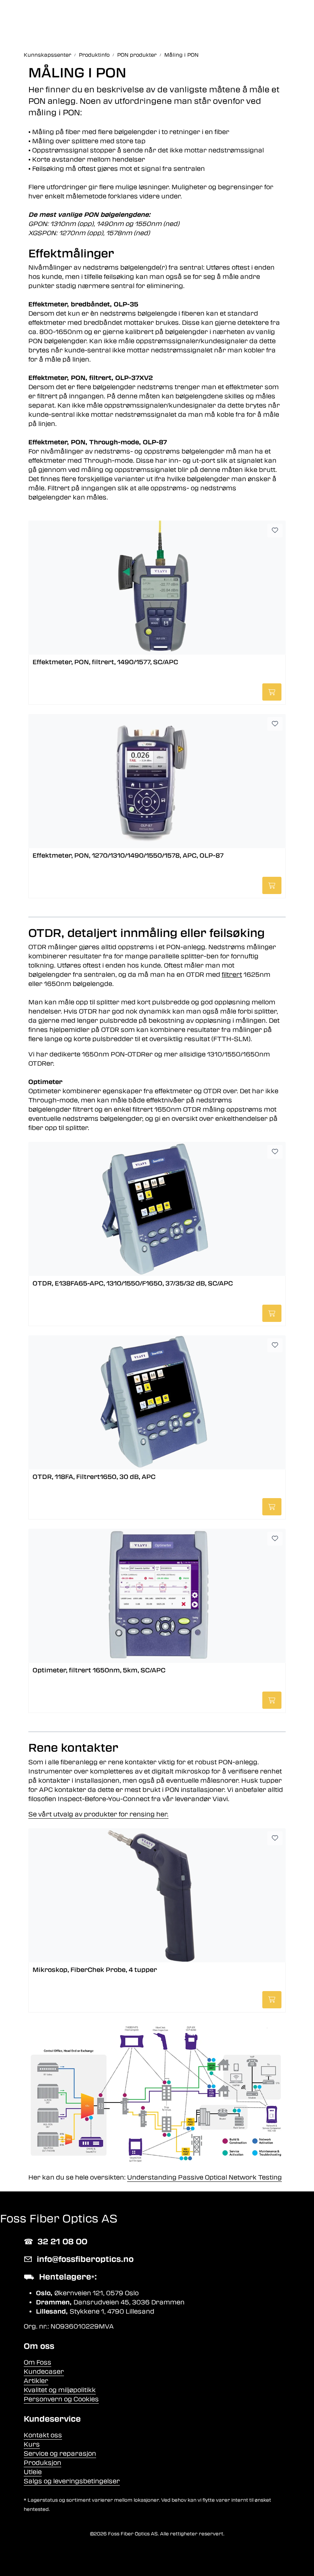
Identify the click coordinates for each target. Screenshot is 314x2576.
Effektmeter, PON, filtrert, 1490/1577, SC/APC (105, 662)
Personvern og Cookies (61, 2399)
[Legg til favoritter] (275, 531)
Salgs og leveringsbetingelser (72, 2481)
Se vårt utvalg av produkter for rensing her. (98, 1814)
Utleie (33, 2472)
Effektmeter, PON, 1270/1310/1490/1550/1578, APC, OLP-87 (128, 856)
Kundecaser (44, 2372)
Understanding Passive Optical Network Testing (204, 2177)
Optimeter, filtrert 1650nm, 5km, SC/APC (99, 1670)
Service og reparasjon (60, 2454)
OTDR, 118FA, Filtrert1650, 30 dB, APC (94, 1477)
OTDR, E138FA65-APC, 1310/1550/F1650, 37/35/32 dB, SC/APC (133, 1283)
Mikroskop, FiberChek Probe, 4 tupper (95, 1970)
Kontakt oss (43, 2435)
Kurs (32, 2444)
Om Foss (38, 2362)
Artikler (36, 2381)
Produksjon (43, 2463)
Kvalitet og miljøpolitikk (60, 2390)
